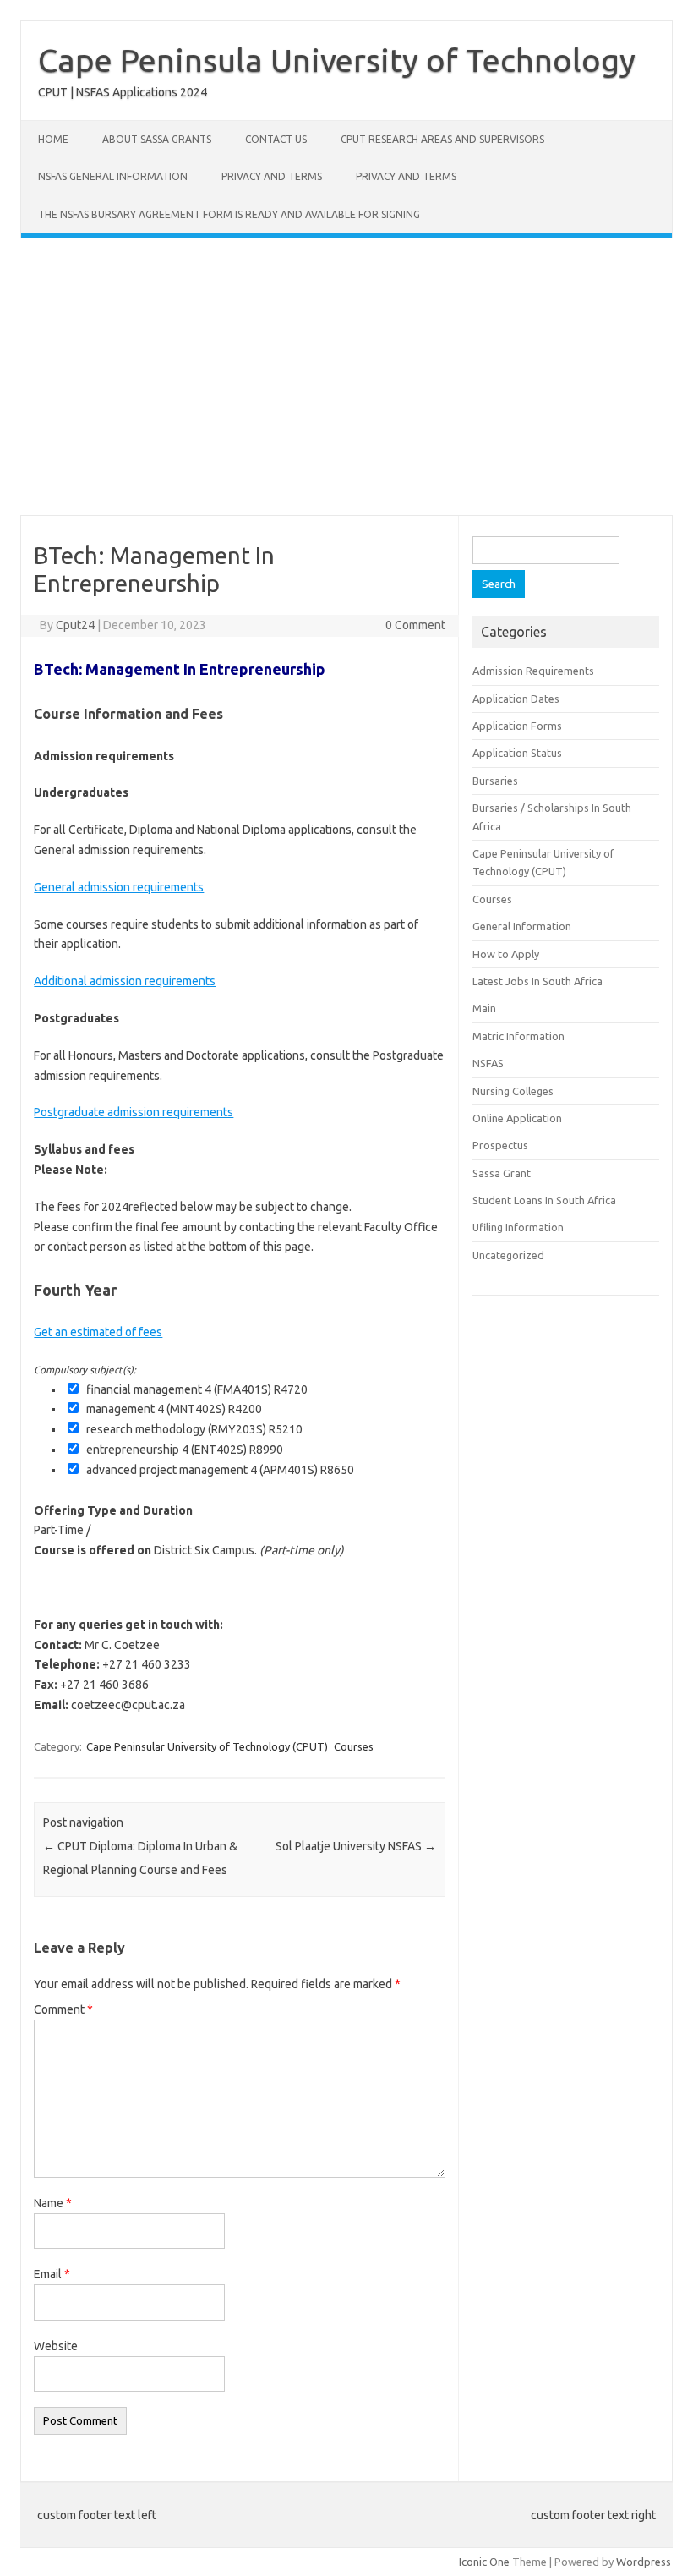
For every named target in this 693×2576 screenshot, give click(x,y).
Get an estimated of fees (98, 1332)
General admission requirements (119, 887)
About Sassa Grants (157, 139)
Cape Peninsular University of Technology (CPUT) (207, 1746)
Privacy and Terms (272, 176)
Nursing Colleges (513, 1091)
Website (56, 2346)
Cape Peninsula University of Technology (337, 60)
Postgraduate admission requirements (134, 1112)
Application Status (517, 753)
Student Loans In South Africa (544, 1200)
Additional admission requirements (125, 981)
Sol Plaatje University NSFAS (356, 1846)
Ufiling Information (518, 1227)
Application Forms (517, 726)
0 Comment (415, 625)
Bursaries (495, 781)
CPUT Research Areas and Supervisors (442, 139)
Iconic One (484, 2562)
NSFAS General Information (113, 176)
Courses (354, 1746)
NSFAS (488, 1063)
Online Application (517, 1118)
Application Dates (516, 699)
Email (52, 2274)
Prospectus (500, 1145)
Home (53, 139)
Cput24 (75, 625)
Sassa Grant (502, 1173)
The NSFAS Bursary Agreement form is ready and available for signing (229, 214)
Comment (63, 2009)
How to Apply (506, 954)
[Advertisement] (346, 376)
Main (484, 1008)
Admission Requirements (533, 671)
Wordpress (644, 2562)
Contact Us (276, 139)
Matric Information (518, 1036)
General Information (522, 926)
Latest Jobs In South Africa (537, 981)
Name (53, 2203)
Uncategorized (508, 1255)
